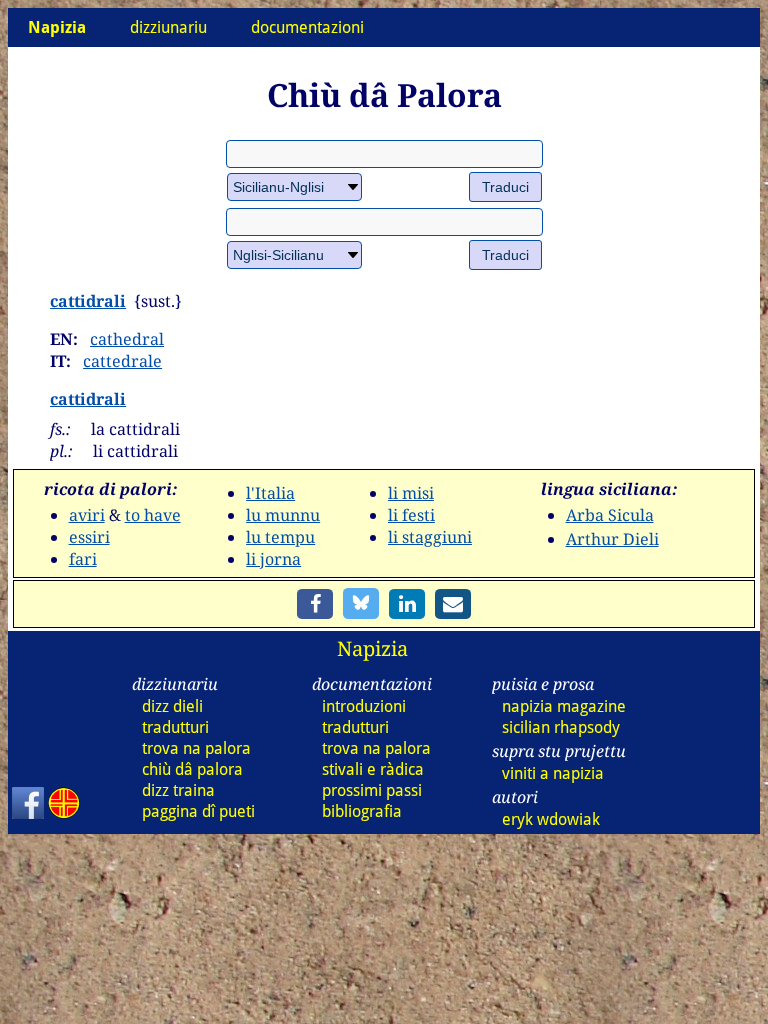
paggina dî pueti (198, 811)
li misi (411, 493)
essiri (89, 537)
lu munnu (283, 515)
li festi (411, 515)
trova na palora (196, 748)
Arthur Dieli (612, 539)
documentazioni (307, 27)
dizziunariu (168, 27)
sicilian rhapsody (561, 727)
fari (83, 559)
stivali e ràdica (373, 769)
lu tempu (280, 537)
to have (153, 515)
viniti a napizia (553, 773)
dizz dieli (172, 706)
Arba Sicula (610, 515)
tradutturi (175, 727)
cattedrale (122, 361)
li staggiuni (430, 537)
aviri (87, 515)
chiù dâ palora (192, 769)
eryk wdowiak (551, 819)
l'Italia (270, 493)
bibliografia (362, 811)
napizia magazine (564, 706)
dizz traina (178, 790)
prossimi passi (372, 790)
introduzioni (364, 706)
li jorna (273, 559)
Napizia (372, 648)
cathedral (127, 339)
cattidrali (88, 301)
